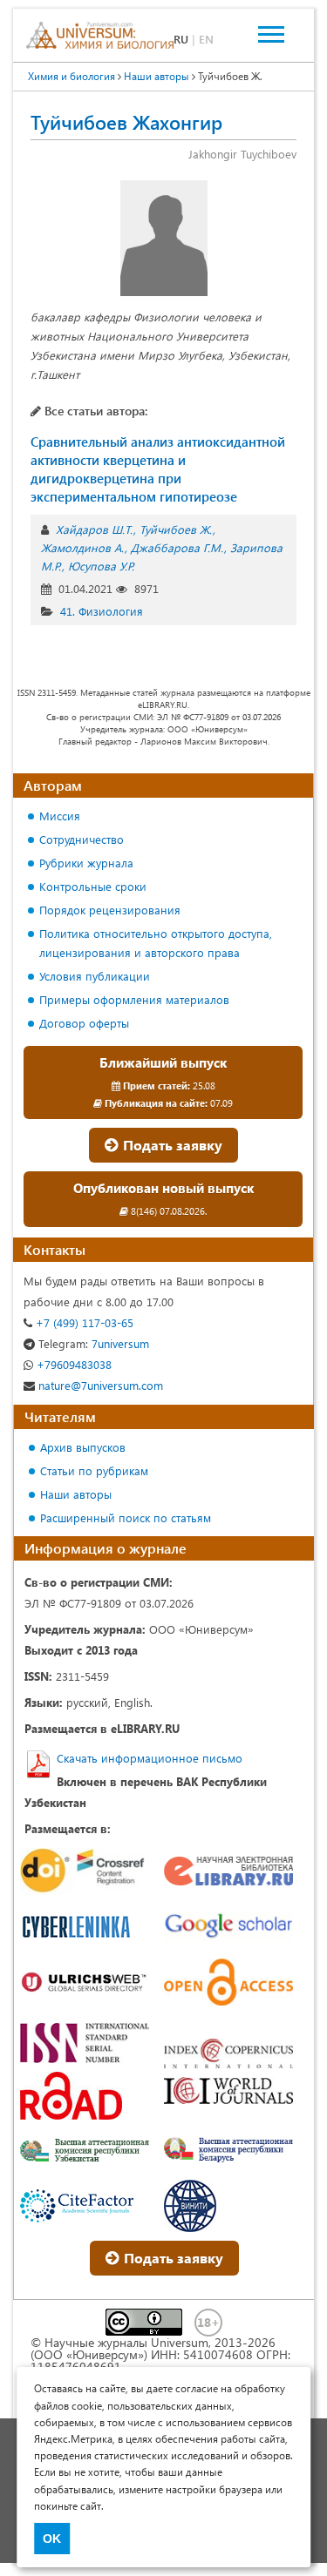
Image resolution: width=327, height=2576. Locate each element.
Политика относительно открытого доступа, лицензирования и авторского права (156, 943)
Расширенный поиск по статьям (126, 1517)
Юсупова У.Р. (101, 566)
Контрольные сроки (93, 886)
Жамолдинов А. (82, 547)
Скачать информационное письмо (150, 1758)
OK (52, 2539)
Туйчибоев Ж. (176, 529)
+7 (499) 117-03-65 (83, 1322)
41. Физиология (102, 611)
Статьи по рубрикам (94, 1470)
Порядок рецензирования (110, 910)
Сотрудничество (82, 839)
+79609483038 (72, 1364)
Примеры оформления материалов (134, 999)
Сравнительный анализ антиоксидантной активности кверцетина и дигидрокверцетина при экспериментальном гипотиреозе (158, 469)
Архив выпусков (83, 1447)
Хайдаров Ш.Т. (94, 529)
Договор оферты (84, 1023)
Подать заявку (171, 1145)
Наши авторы (76, 1494)
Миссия (60, 816)
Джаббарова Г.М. (177, 547)
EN (206, 39)
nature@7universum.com (99, 1385)
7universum (94, 1343)
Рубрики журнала (86, 863)
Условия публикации (95, 976)
